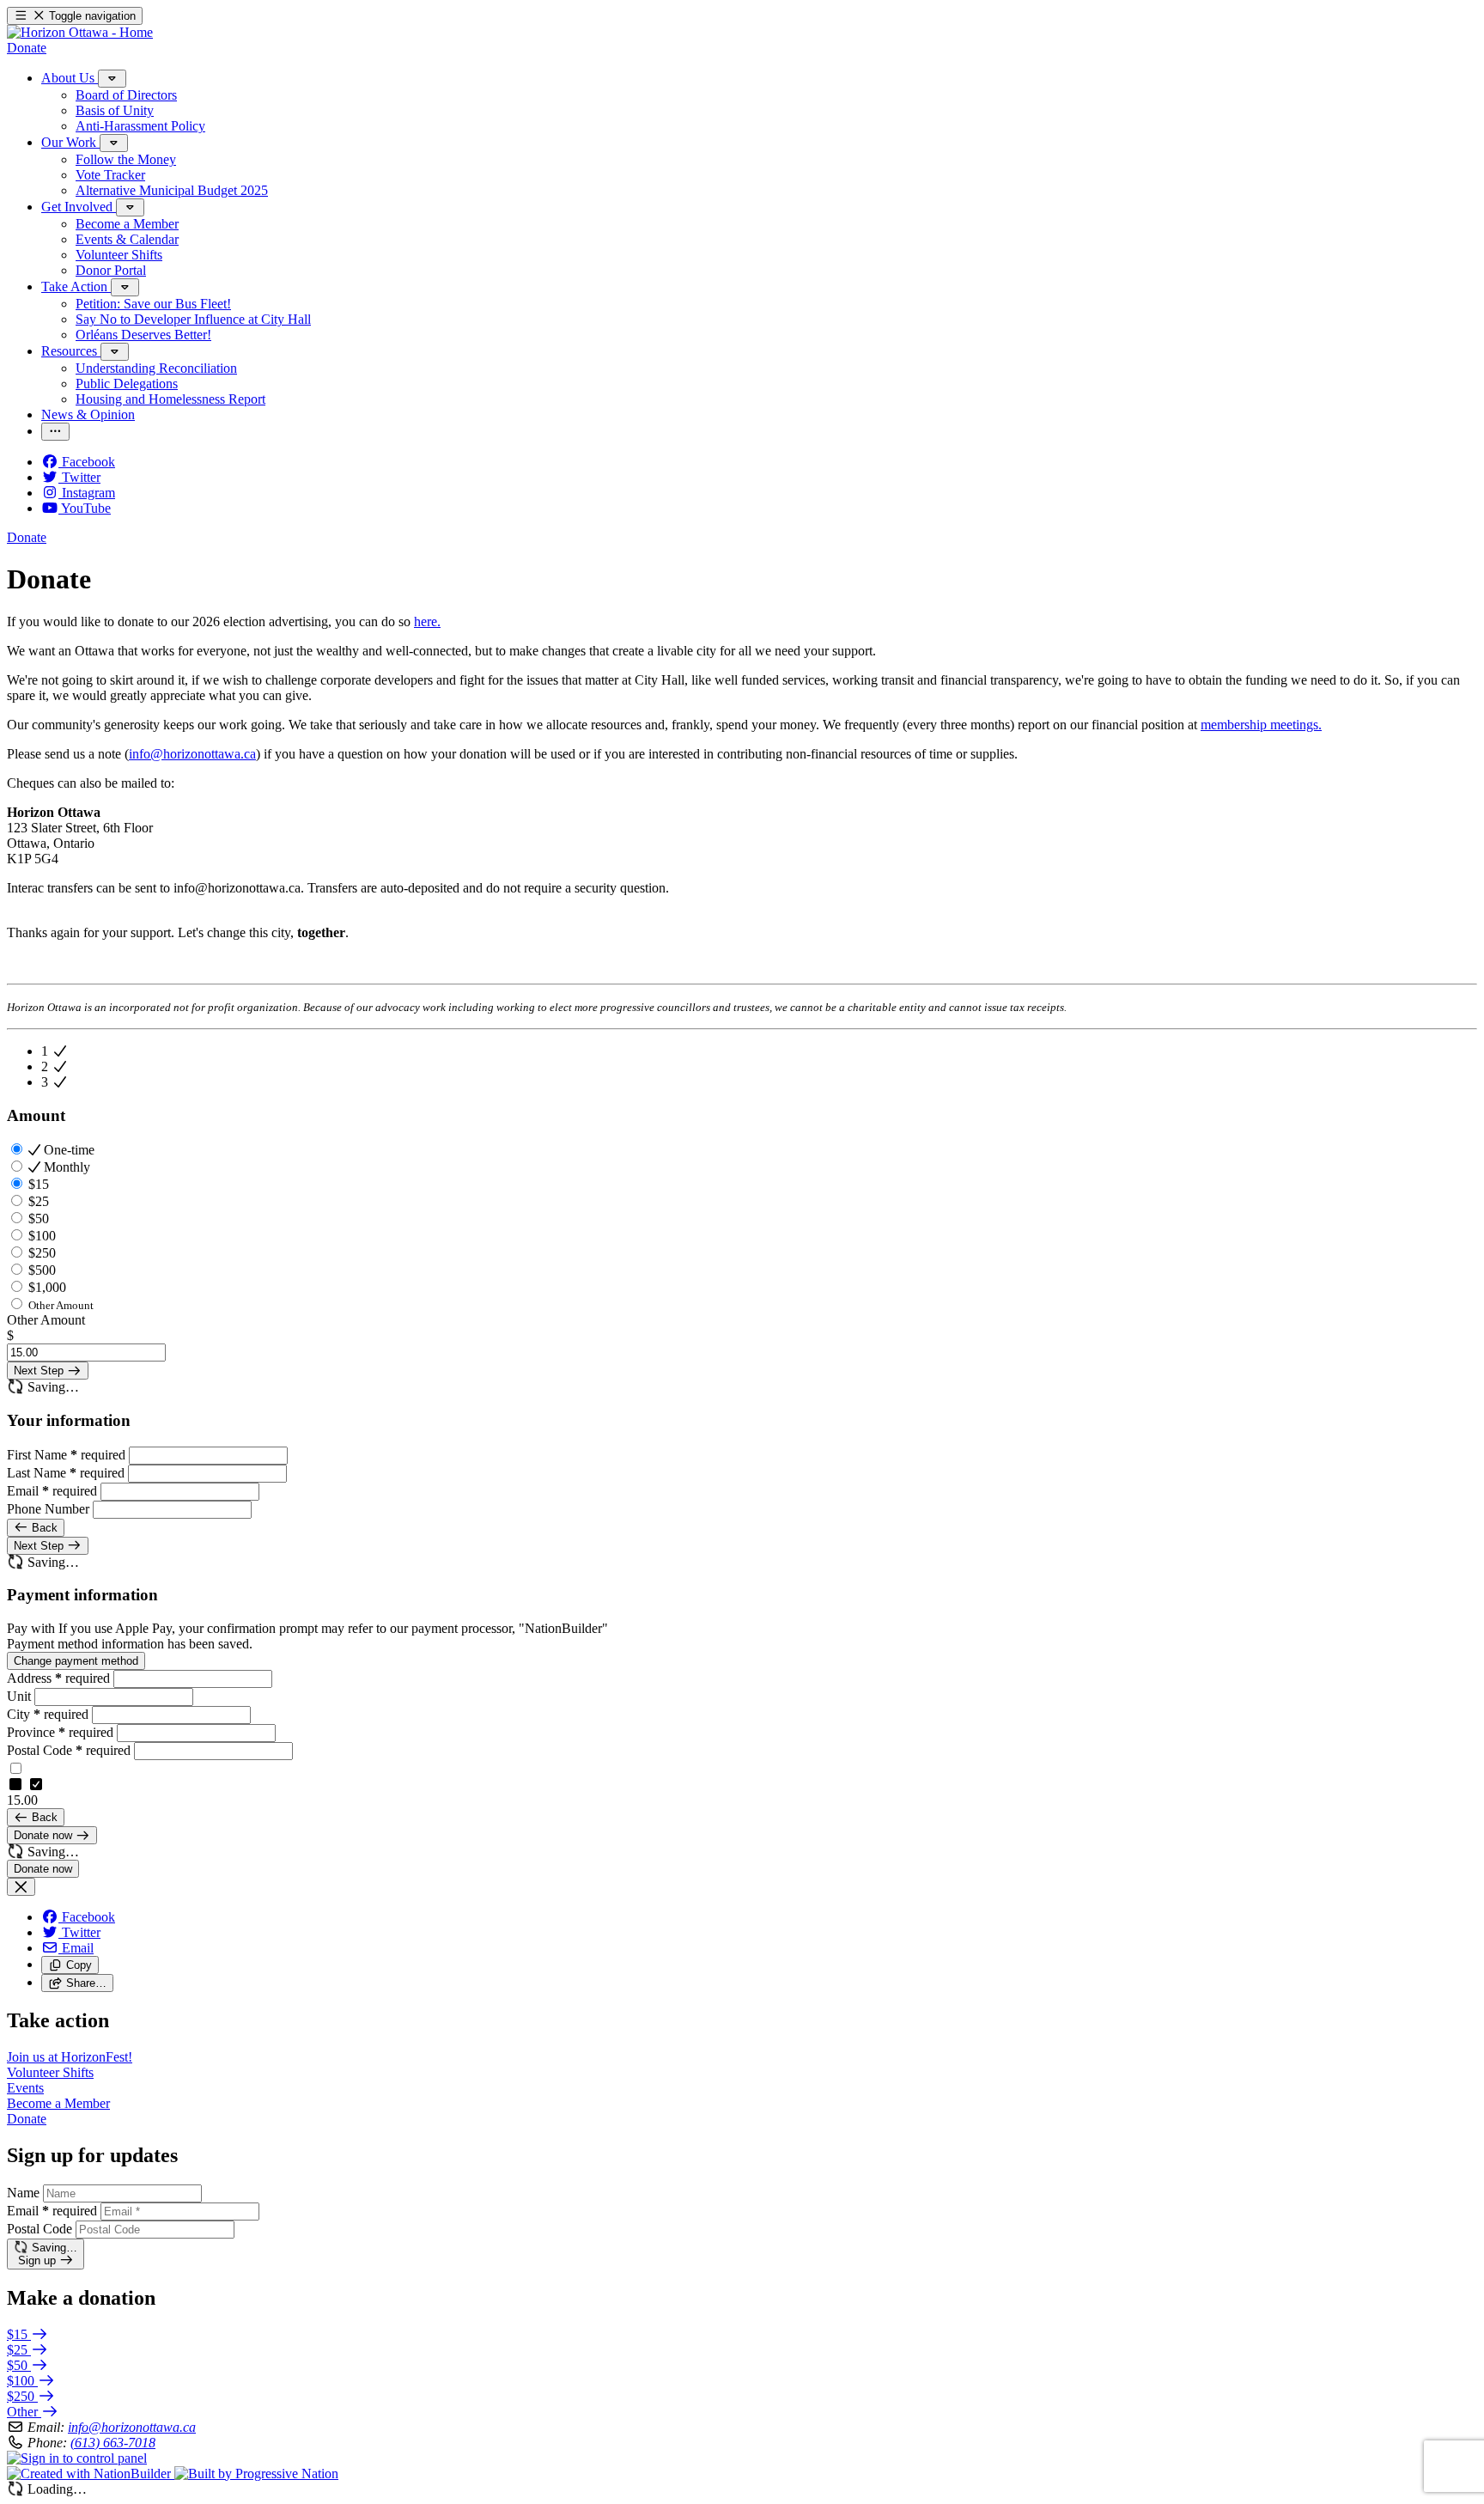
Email (52, 1491)
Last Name (66, 1473)
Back (43, 1528)
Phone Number (50, 1509)
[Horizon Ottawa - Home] (80, 32)
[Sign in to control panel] (77, 2458)
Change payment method (76, 1661)
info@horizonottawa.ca (192, 754)
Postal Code (69, 1750)
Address (58, 1678)
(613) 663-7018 (113, 2443)
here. (427, 621)
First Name (66, 1455)
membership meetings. (1261, 725)
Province (60, 1732)
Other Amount (46, 1320)
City (48, 1714)
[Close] (21, 1887)
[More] (112, 79)
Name (23, 2193)
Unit (21, 1696)
